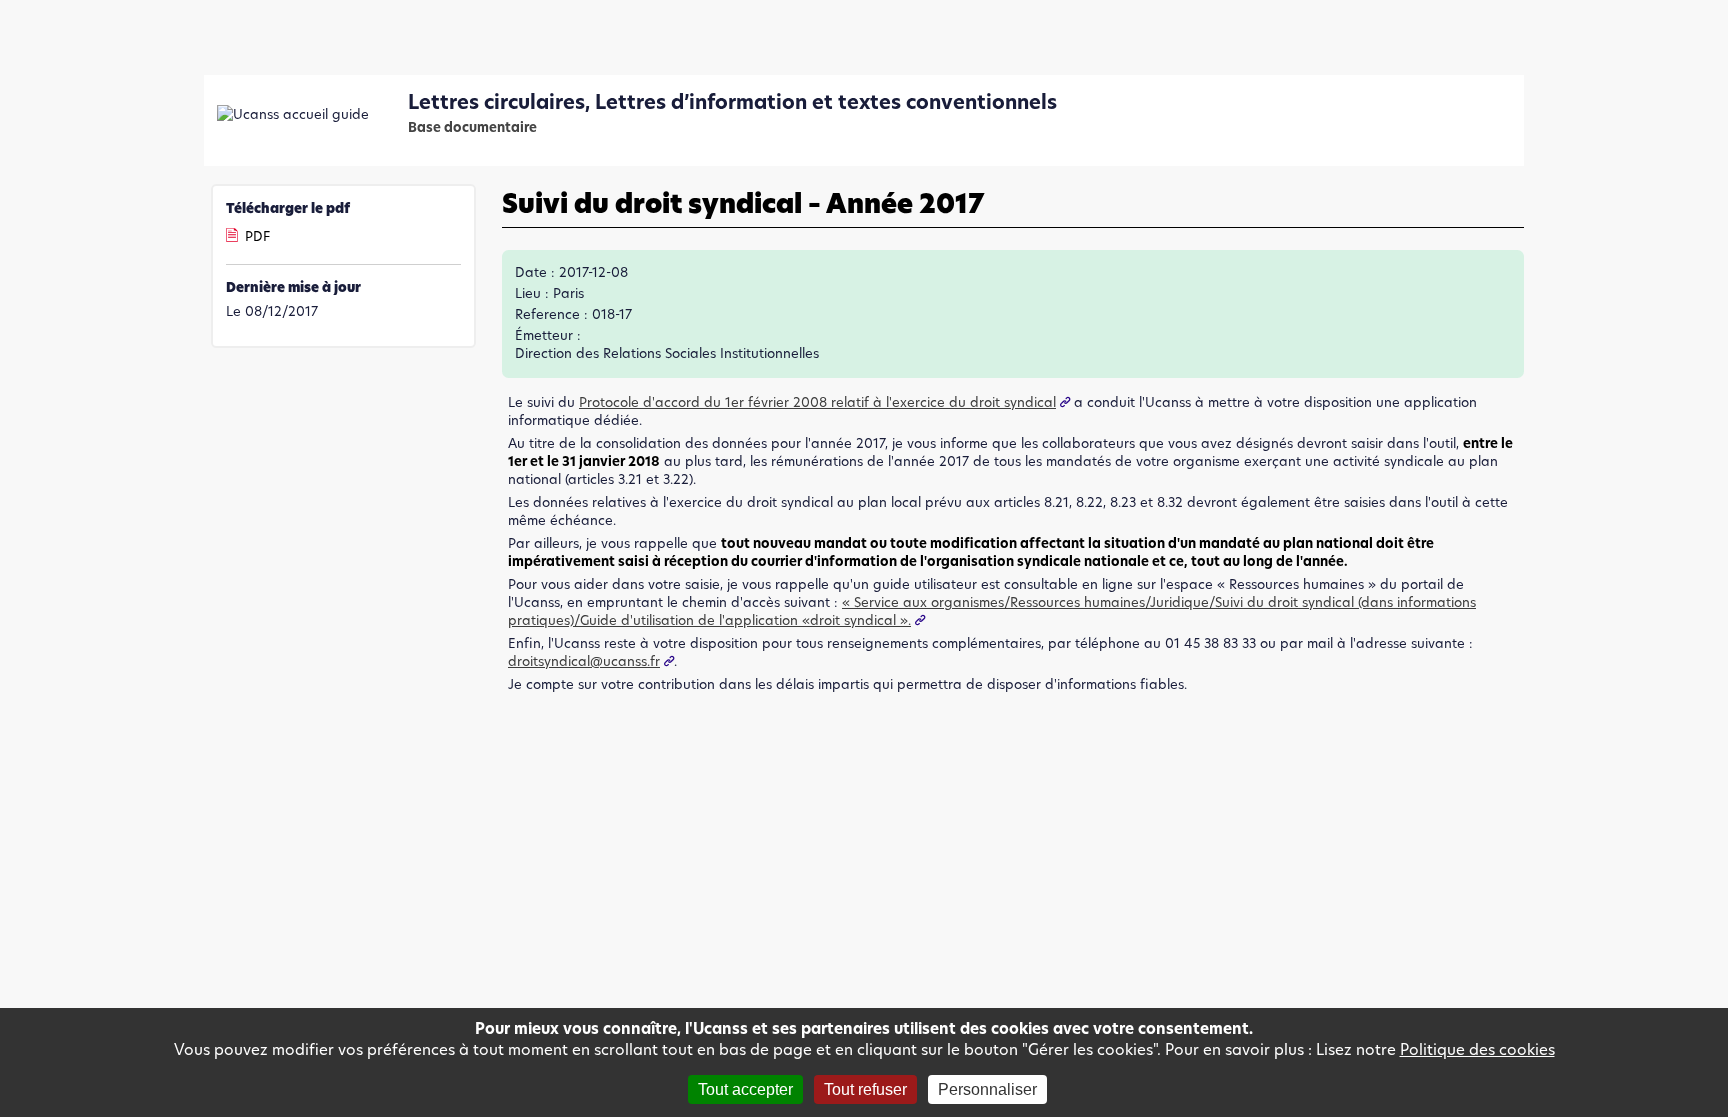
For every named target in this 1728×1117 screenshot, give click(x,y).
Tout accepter (745, 1089)
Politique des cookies (1477, 1049)
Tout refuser (865, 1089)
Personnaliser (987, 1089)
